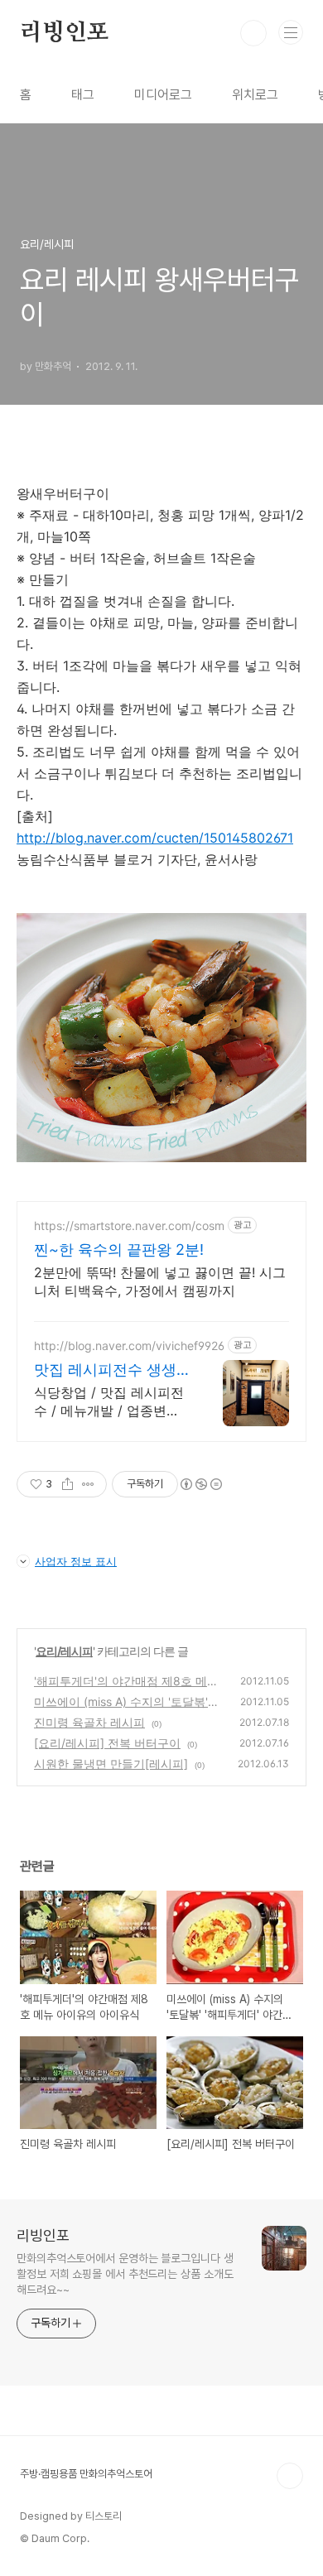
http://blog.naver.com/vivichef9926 (129, 1346)
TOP (290, 2476)
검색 (253, 33)
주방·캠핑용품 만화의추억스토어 (86, 2474)
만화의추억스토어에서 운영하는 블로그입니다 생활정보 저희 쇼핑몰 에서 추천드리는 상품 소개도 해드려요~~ (125, 2274)
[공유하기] (67, 1484)
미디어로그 (163, 95)
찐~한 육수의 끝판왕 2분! (119, 1250)
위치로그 (255, 95)
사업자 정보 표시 (76, 1561)
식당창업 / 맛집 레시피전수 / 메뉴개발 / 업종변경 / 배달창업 (111, 1402)
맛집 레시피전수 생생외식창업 (105, 1370)
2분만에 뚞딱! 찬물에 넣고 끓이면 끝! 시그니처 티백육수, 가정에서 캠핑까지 (160, 1281)
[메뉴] (291, 32)
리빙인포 (64, 33)
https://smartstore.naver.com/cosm (129, 1226)
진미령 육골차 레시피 (89, 1722)
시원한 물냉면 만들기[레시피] (111, 1764)
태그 (83, 95)
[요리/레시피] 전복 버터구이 (107, 1743)
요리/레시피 (64, 1651)
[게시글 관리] (88, 1484)
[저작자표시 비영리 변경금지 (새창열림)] (200, 1484)
